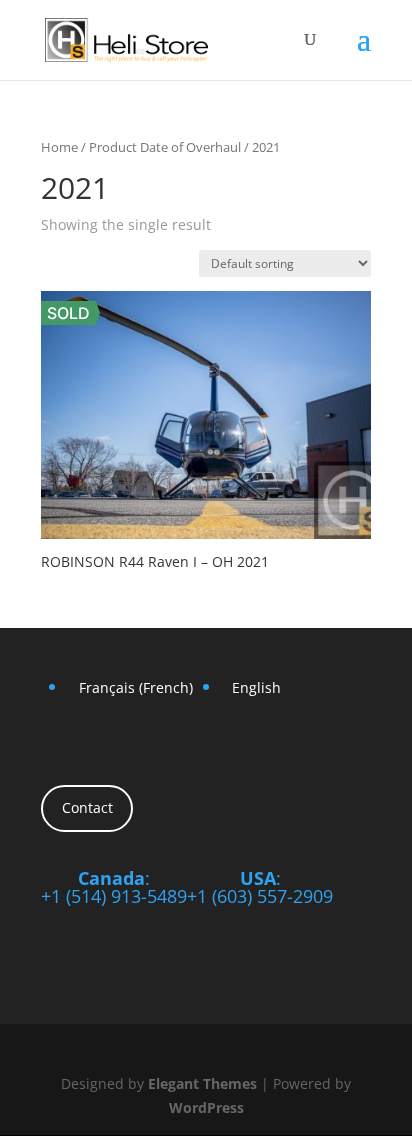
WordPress (206, 1107)
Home (59, 147)
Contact (87, 807)
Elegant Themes (202, 1083)
